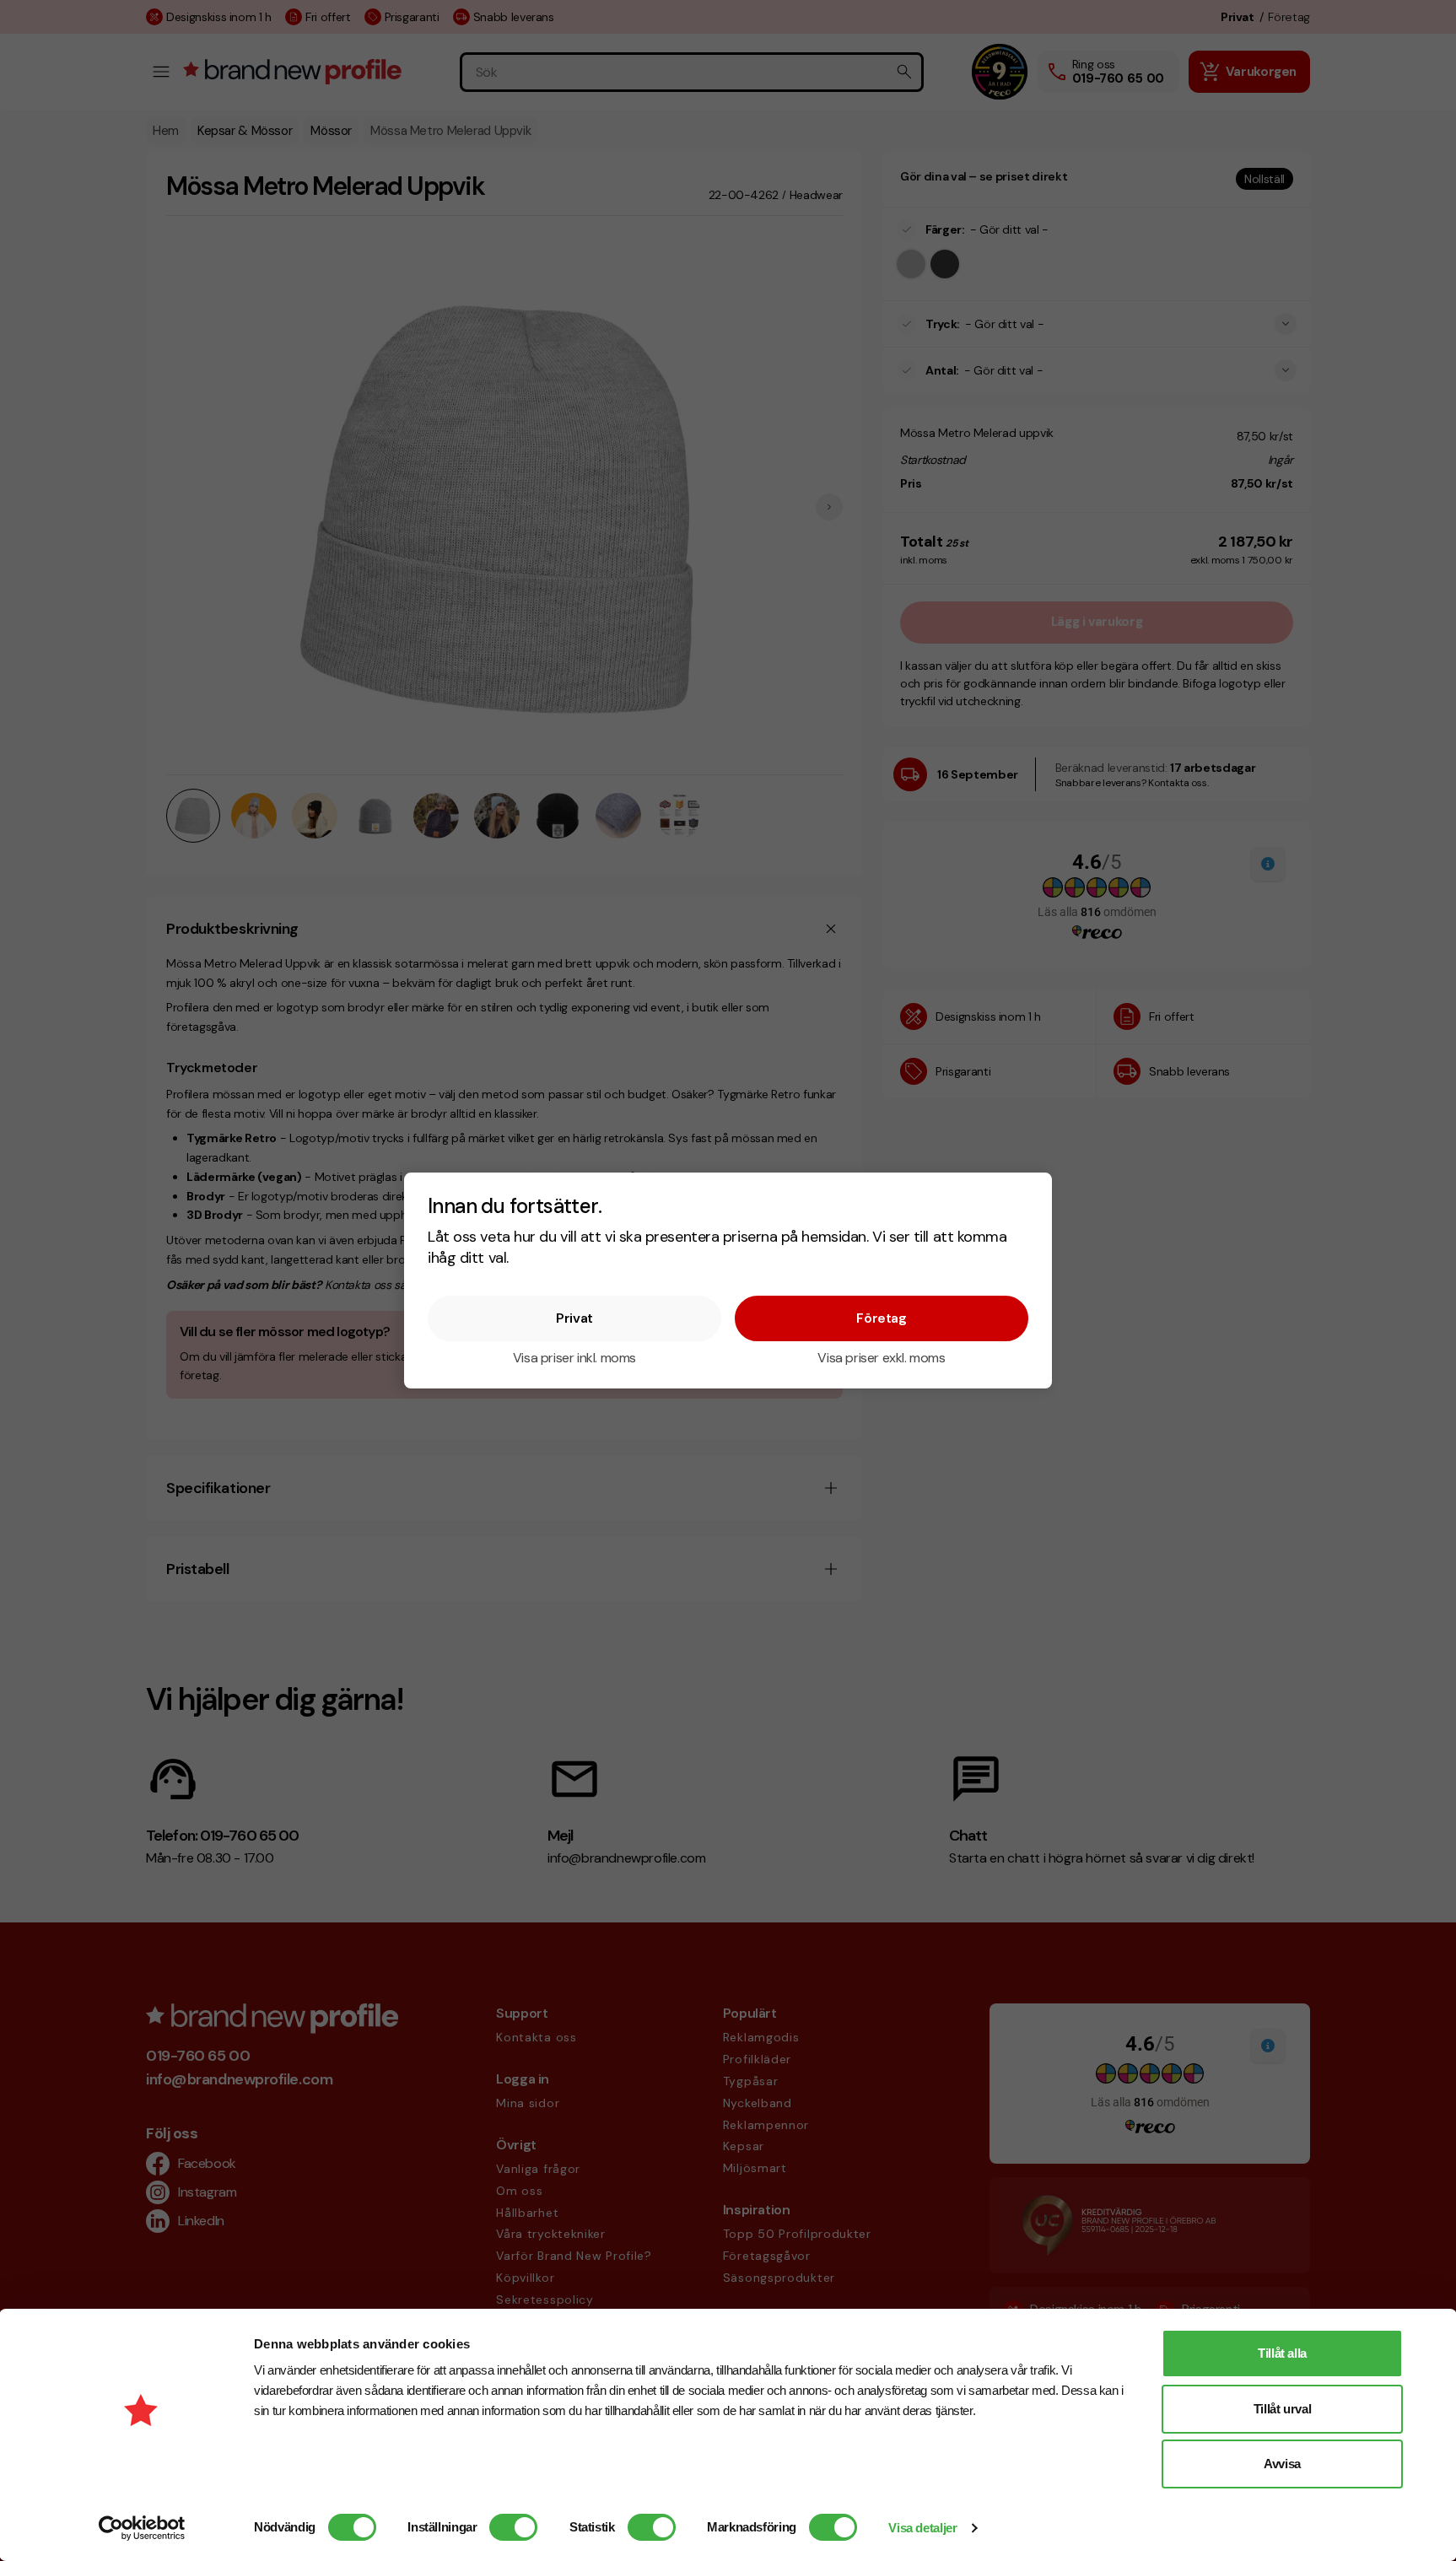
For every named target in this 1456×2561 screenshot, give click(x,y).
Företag (881, 1318)
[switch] (513, 2527)
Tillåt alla (1282, 2353)
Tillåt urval (1283, 2409)
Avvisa (1282, 2464)
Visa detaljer (922, 2528)
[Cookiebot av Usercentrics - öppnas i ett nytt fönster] (142, 2528)
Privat (574, 1318)
